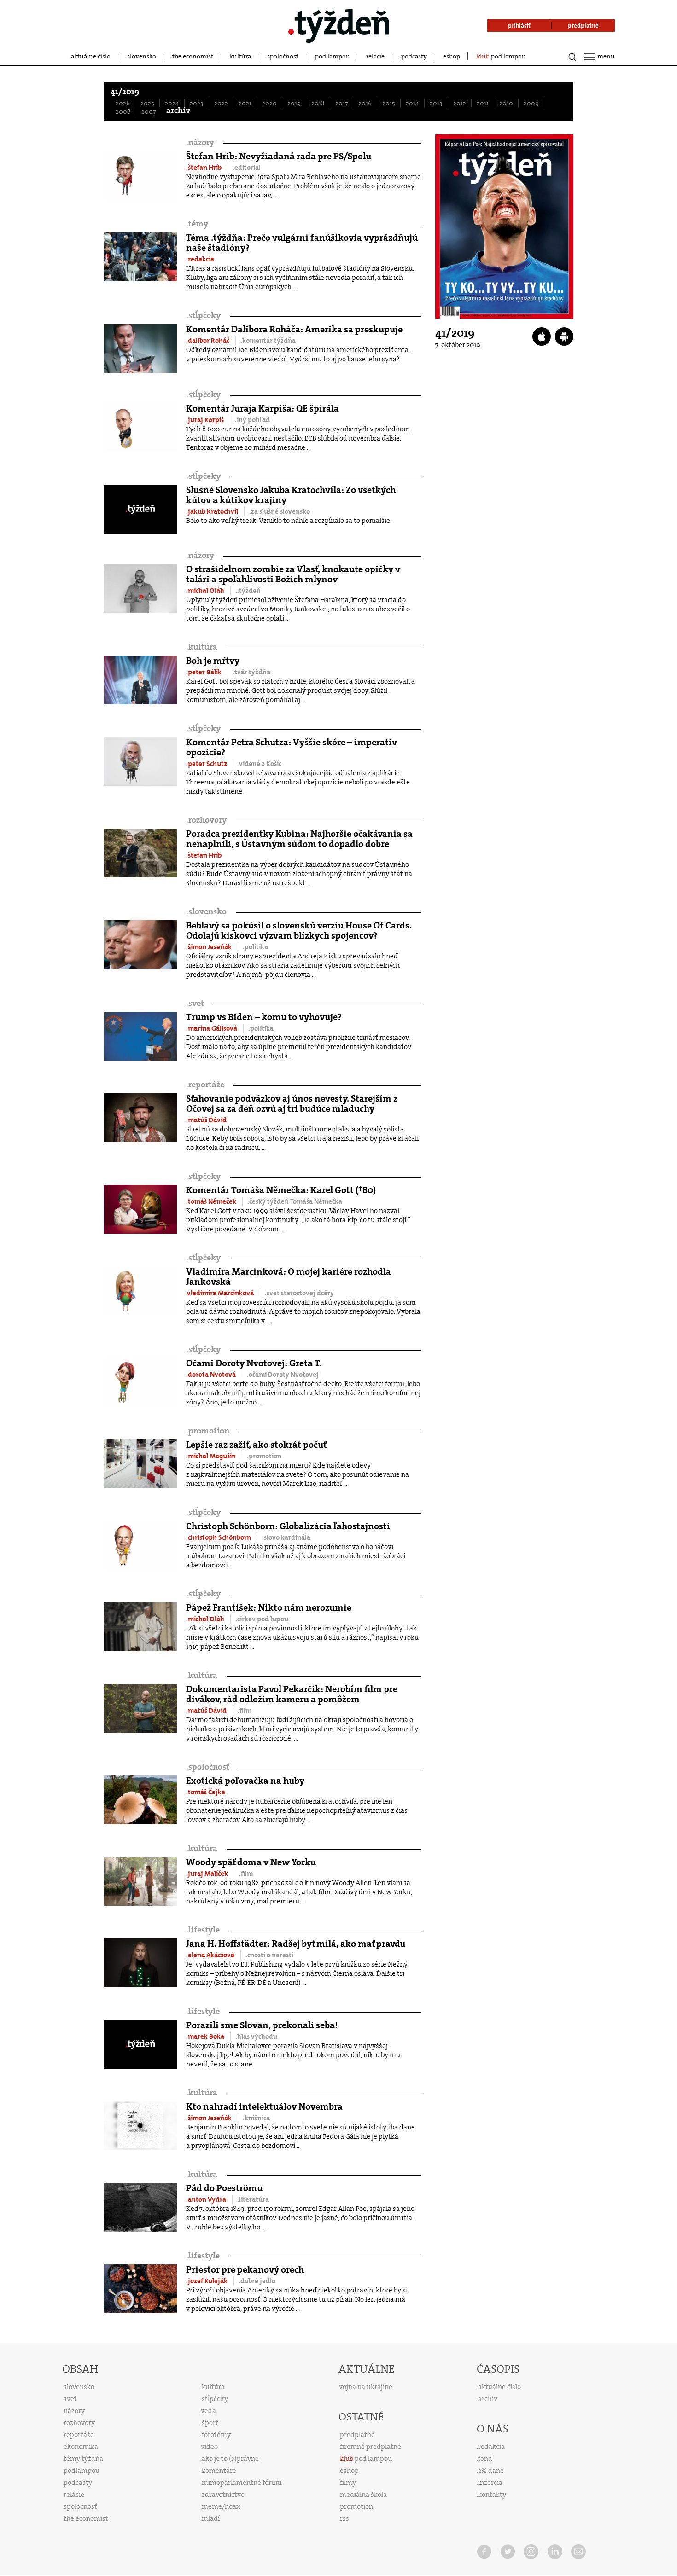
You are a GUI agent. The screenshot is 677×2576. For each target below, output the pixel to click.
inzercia (490, 2483)
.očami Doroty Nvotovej (283, 1375)
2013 (436, 103)
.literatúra (253, 2199)
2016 (365, 103)
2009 (531, 103)
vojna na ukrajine (366, 2387)
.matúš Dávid (206, 1120)
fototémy (216, 2435)
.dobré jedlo (257, 2281)
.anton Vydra (207, 2199)
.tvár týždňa (251, 672)
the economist (193, 56)
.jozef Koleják (207, 2281)
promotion (208, 1431)
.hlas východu (256, 2036)
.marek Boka (206, 2036)
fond (485, 2459)
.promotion (264, 1456)
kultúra (240, 56)
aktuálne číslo (91, 56)
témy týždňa (83, 2459)
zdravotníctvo (223, 2495)
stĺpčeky (203, 316)
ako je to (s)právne (230, 2459)
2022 (221, 103)
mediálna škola (363, 2495)
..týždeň (248, 591)
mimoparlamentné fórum (242, 2483)
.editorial (247, 168)
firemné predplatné (371, 2447)
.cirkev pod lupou (262, 1619)
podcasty (414, 56)
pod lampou (333, 56)
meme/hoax (221, 2506)
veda (209, 2411)
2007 (149, 111)
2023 (197, 103)
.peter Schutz (207, 764)
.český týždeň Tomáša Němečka (295, 1201)
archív (178, 111)
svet (195, 1003)
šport (210, 2423)
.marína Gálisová (212, 1028)
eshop (452, 56)
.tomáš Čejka (206, 1792)
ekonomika (81, 2447)
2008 (123, 111)
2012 (460, 103)
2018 (318, 103)
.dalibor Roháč (208, 341)
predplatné (357, 2435)
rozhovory (206, 820)
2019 (294, 103)
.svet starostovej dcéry (299, 1293)
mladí (211, 2518)
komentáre (219, 2471)
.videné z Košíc (260, 764)
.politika (255, 947)
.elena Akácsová (211, 1955)
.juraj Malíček (208, 1874)
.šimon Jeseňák (210, 947)
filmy (348, 2483)
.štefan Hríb (204, 168)
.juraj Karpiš (206, 420)
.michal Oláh (206, 591)
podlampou (82, 2471)
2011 (483, 103)
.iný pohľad (252, 420)
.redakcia (200, 259)
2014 (412, 103)
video (210, 2447)
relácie (375, 56)
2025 (147, 103)
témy (197, 224)
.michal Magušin (212, 1456)
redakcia (491, 2447)
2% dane (491, 2471)
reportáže (205, 1085)
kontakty (492, 2495)
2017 (341, 103)
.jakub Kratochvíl (213, 511)
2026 (123, 103)
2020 (269, 103)
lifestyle (203, 1930)
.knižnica (256, 2118)
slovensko (142, 56)
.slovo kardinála (286, 1537)
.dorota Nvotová (212, 1375)
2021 (245, 103)
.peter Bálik (204, 672)
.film (245, 1711)
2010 (506, 103)
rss (344, 2518)
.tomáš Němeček (212, 1201)
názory (200, 142)
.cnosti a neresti (269, 1955)
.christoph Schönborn (219, 1537)
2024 (172, 103)
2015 (389, 103)
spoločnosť (283, 56)
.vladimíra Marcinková (221, 1293)
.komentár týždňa (268, 341)
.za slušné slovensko (280, 511)
